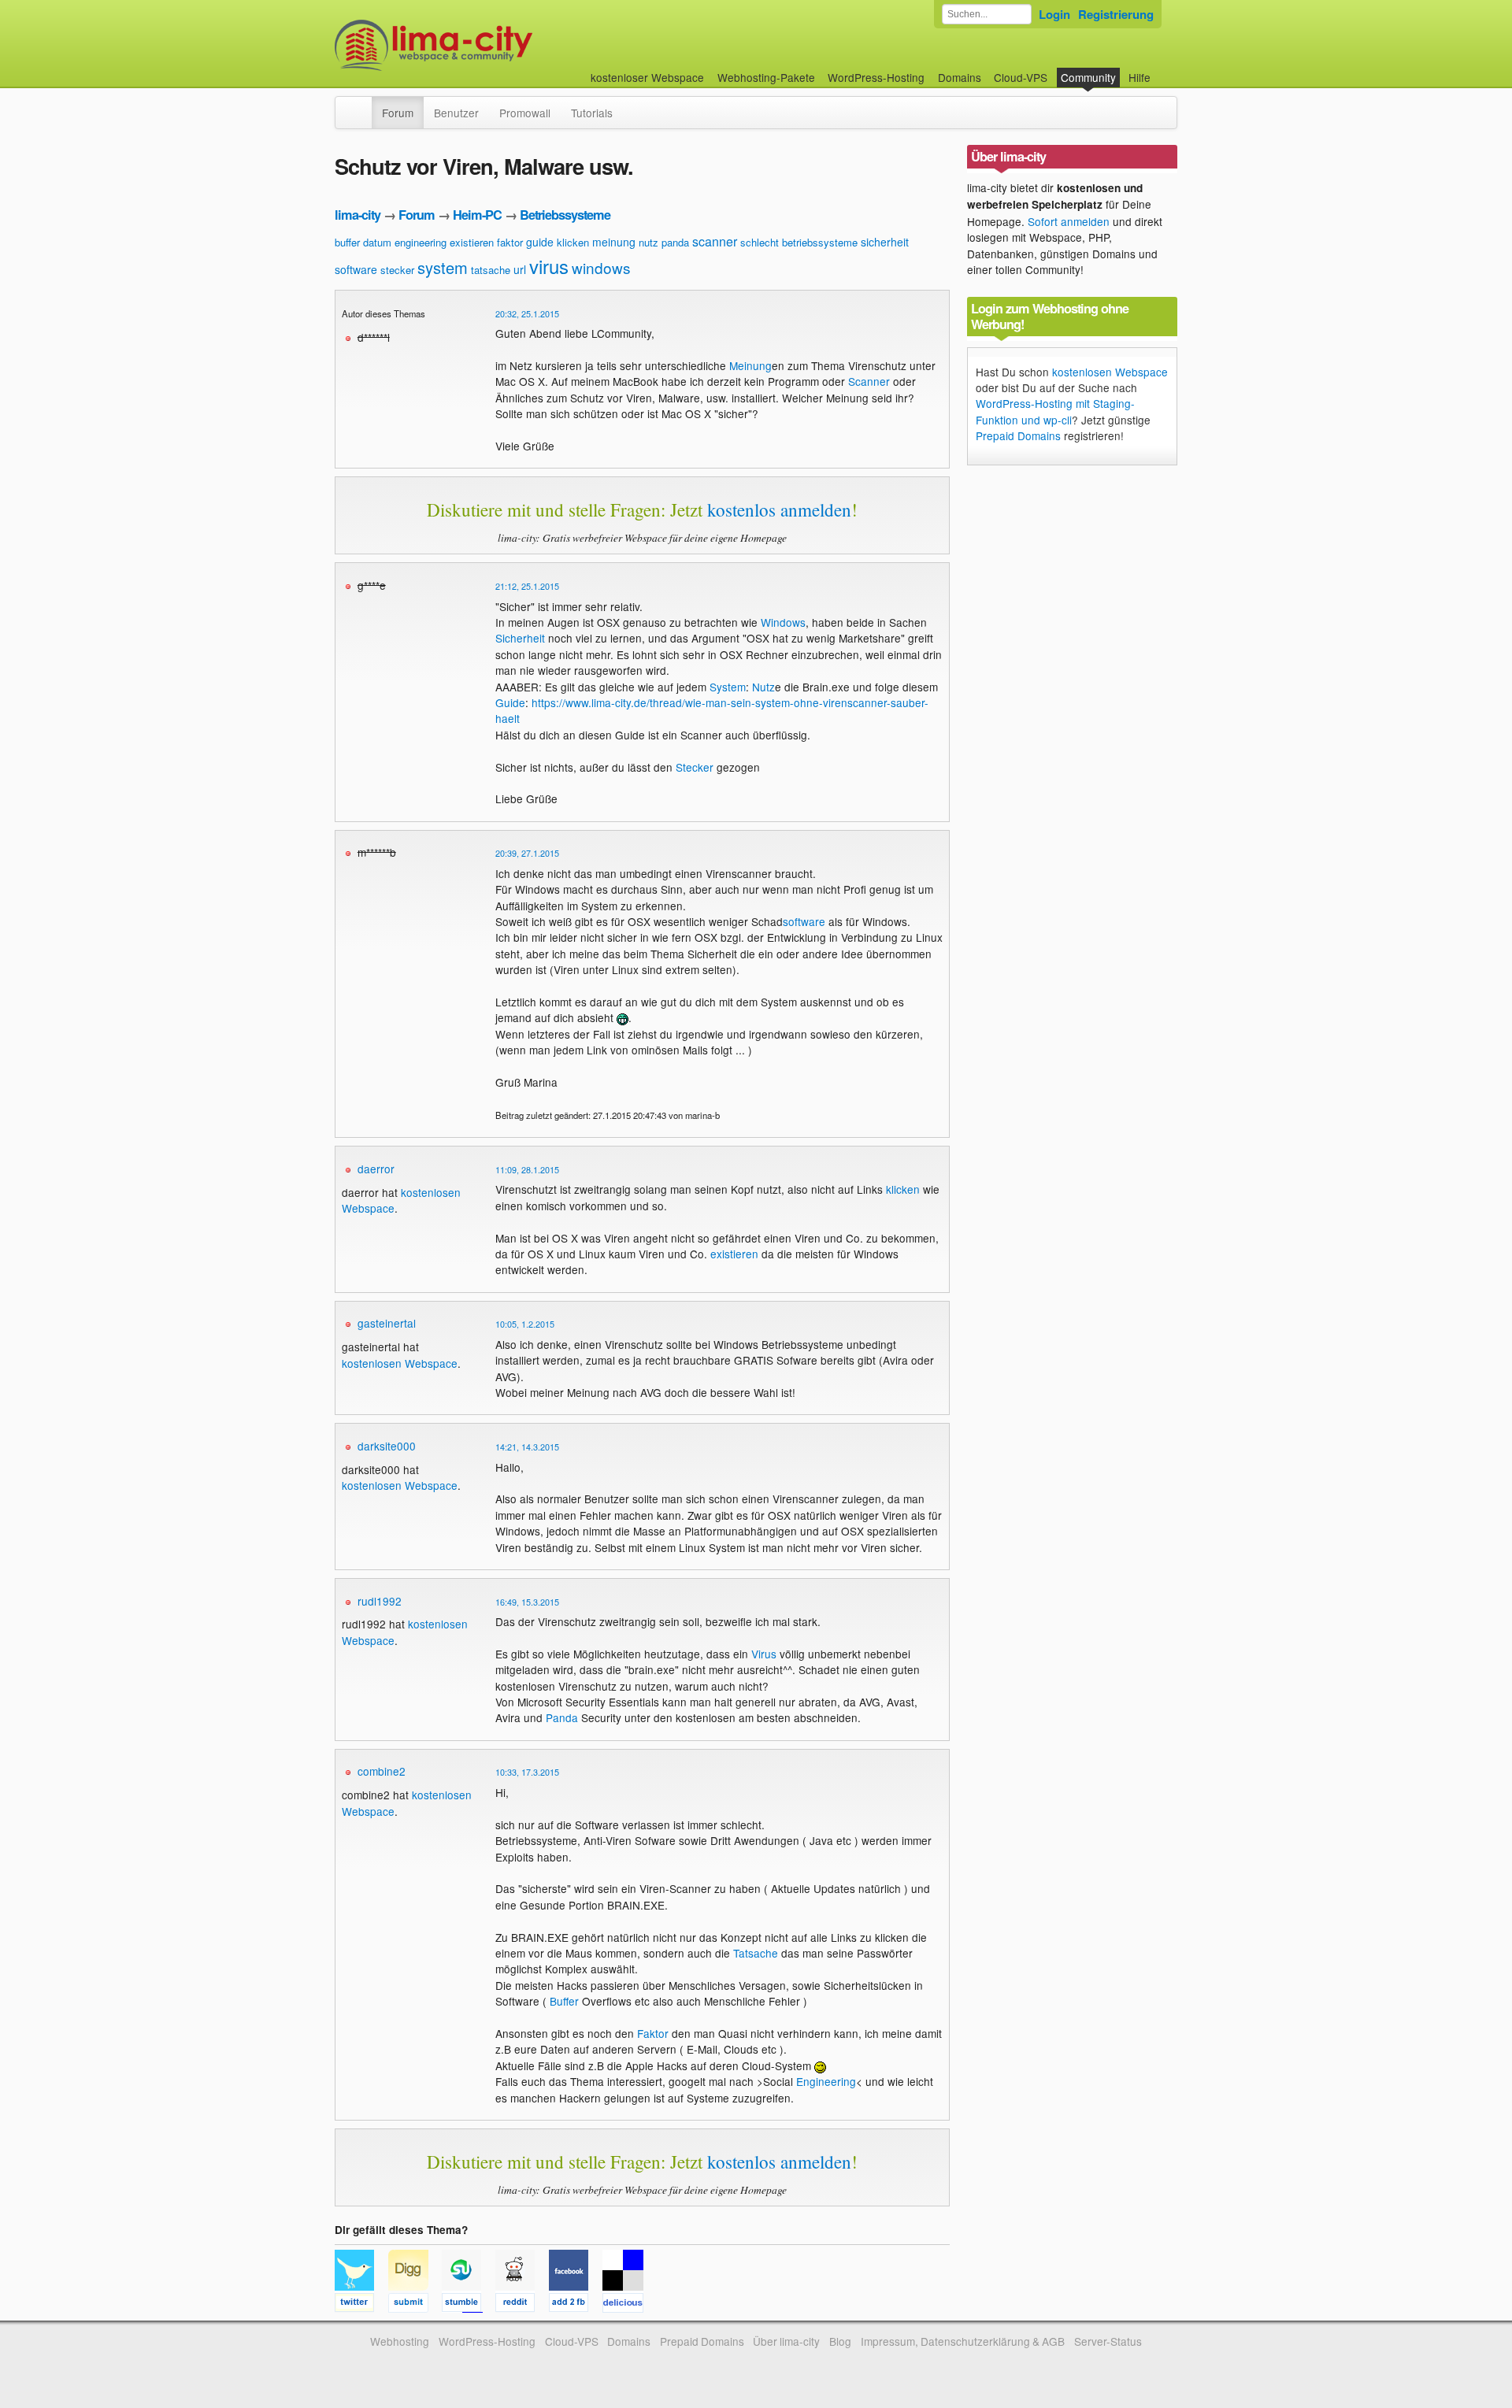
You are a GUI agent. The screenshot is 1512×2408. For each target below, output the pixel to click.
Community (1088, 77)
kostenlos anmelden (779, 509)
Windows (783, 622)
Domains (960, 77)
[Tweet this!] (361, 2305)
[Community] (361, 105)
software (356, 269)
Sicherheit (520, 638)
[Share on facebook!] (576, 2305)
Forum (398, 113)
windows (601, 267)
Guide (510, 702)
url (520, 269)
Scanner (869, 381)
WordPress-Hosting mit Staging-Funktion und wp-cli (1055, 411)
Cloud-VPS (1021, 77)
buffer (347, 242)
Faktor (653, 2033)
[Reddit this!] (522, 2305)
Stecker (695, 767)
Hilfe (1140, 77)
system (443, 267)
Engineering (826, 2081)
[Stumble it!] (469, 2305)
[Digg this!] (415, 2305)
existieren (472, 242)
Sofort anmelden (1069, 221)
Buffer (564, 2001)
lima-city (358, 215)
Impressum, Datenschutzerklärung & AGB (963, 2341)
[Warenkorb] (1163, 70)
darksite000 (387, 1446)
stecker (397, 270)
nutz (649, 242)
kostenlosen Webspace (400, 1363)
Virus (764, 1654)
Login (1054, 14)
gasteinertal (387, 1323)
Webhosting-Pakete (766, 77)
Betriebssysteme (565, 215)
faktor (510, 242)
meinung (614, 242)
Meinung (750, 365)
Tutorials (592, 113)
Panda (562, 1717)
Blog (840, 2341)
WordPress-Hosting (876, 77)
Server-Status (1108, 2341)
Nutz (763, 687)
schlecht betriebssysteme (799, 242)
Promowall (525, 113)
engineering (421, 242)
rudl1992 (380, 1601)
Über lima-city (786, 2341)
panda (675, 242)
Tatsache (756, 1953)
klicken (573, 242)
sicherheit (885, 242)
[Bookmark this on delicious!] (628, 2305)
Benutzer (456, 113)
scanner (715, 241)
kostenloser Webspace (647, 77)
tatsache (491, 270)
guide (540, 242)
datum (377, 242)
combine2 (382, 1771)
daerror (376, 1169)
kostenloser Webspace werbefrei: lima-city (492, 45)
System (728, 687)
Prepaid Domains (1018, 435)
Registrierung (1116, 14)
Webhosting (400, 2341)
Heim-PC (477, 215)
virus (549, 266)
